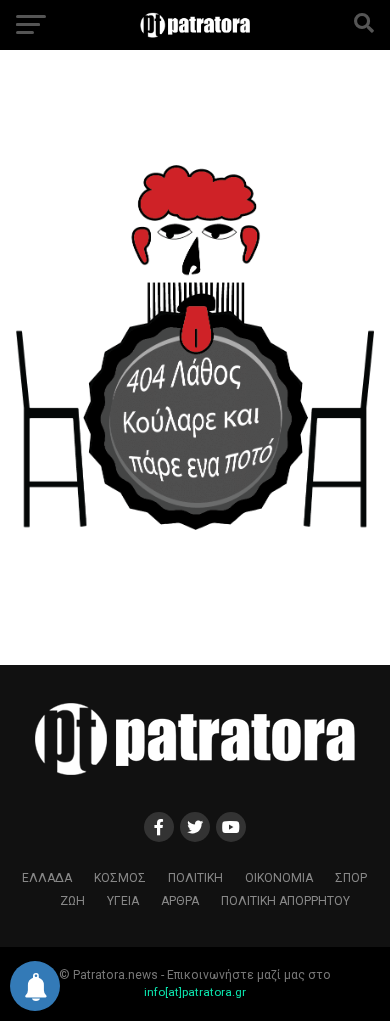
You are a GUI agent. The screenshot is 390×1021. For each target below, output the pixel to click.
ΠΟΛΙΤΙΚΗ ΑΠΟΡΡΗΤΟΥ (285, 901)
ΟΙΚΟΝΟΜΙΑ (279, 878)
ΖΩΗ (72, 901)
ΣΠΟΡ (351, 878)
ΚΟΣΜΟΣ (120, 878)
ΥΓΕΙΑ (123, 901)
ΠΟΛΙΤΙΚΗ (195, 878)
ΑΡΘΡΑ (180, 901)
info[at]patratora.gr (195, 992)
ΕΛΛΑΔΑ (47, 878)
